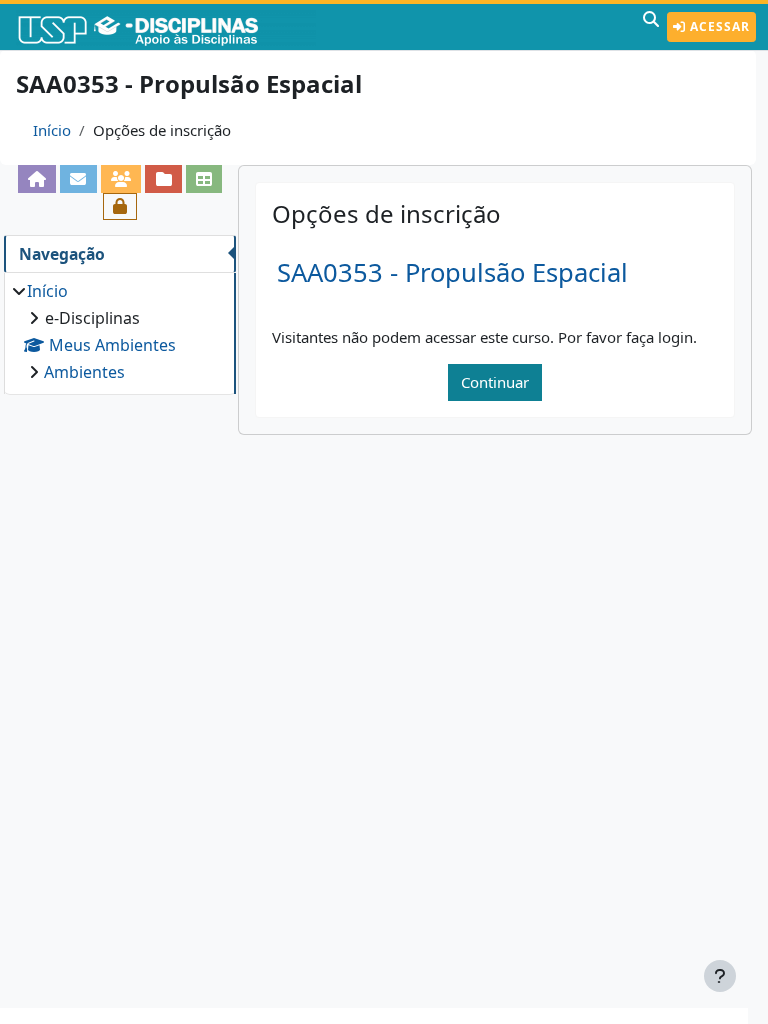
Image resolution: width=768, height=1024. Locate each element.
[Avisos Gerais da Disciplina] (78, 178)
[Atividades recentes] (163, 178)
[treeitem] (119, 331)
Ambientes (84, 372)
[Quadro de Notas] (204, 178)
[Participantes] (121, 178)
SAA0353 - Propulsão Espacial (452, 272)
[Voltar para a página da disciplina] (37, 178)
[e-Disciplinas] (168, 27)
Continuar (495, 382)
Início (52, 130)
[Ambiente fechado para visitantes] (120, 206)
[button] (651, 27)
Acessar (718, 26)
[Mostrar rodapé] (720, 976)
